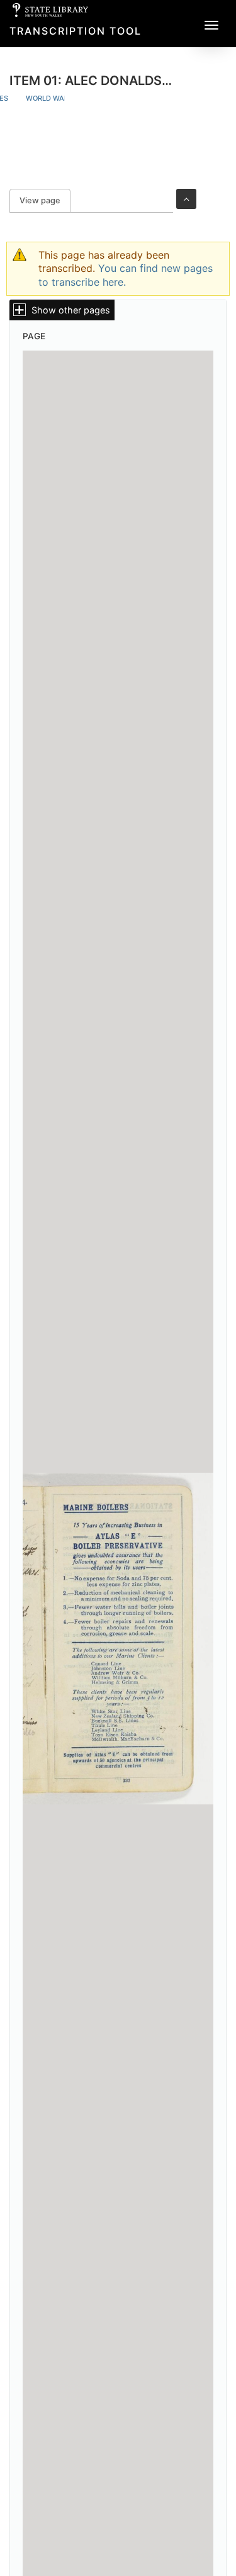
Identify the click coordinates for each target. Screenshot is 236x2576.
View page (45, 200)
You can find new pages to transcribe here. (126, 275)
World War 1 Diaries (64, 98)
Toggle (186, 199)
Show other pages (71, 310)
